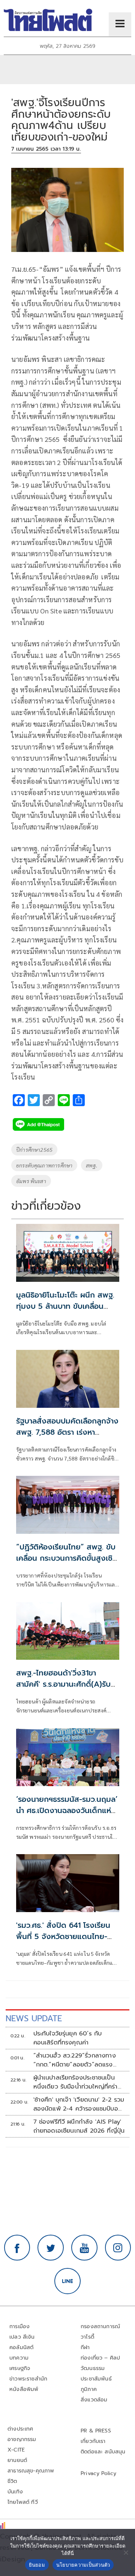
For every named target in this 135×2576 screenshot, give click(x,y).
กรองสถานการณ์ (100, 2326)
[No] (126, 2552)
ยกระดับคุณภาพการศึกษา (44, 1165)
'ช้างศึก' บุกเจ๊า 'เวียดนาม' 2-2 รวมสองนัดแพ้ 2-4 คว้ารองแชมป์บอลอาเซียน (79, 2104)
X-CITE (16, 2450)
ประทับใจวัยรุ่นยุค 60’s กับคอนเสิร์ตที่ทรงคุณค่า (68, 2038)
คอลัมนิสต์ (21, 2347)
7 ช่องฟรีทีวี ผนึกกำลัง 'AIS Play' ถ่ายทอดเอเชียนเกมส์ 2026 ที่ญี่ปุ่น (79, 2126)
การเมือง (19, 2326)
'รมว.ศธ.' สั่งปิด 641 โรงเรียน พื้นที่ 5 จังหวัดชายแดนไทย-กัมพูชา (63, 1936)
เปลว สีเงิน (22, 2337)
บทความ (19, 2358)
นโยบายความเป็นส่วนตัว (83, 2565)
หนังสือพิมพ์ (24, 2389)
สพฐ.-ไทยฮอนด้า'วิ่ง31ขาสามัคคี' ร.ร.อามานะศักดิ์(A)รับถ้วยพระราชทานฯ (63, 1684)
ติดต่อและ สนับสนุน (103, 2452)
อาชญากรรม (22, 2439)
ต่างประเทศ (20, 2429)
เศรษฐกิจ (20, 2368)
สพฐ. (92, 1165)
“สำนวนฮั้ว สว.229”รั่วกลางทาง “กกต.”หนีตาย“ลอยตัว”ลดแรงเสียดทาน (75, 2060)
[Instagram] (118, 2248)
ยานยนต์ (17, 2460)
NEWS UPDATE (34, 2018)
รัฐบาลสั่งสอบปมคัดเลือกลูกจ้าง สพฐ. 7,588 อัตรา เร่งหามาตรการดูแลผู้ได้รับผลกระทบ (67, 1432)
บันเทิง (15, 2492)
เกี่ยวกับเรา (93, 2441)
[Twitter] (51, 2248)
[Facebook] (17, 2248)
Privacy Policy (99, 2473)
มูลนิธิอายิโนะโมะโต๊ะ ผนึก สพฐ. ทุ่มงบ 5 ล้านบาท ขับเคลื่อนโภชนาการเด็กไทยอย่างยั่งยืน (65, 1306)
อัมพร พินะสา (31, 1181)
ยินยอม (37, 2565)
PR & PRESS (96, 2431)
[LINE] (67, 2281)
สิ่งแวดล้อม (94, 2400)
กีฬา (85, 2347)
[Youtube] (84, 2248)
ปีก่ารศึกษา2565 (34, 1149)
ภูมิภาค (89, 2389)
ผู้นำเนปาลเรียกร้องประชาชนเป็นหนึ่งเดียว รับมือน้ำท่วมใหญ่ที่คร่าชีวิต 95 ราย (76, 2082)
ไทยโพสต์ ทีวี (23, 2502)
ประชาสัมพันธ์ (96, 2379)
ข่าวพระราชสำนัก (28, 2379)
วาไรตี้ (87, 2337)
